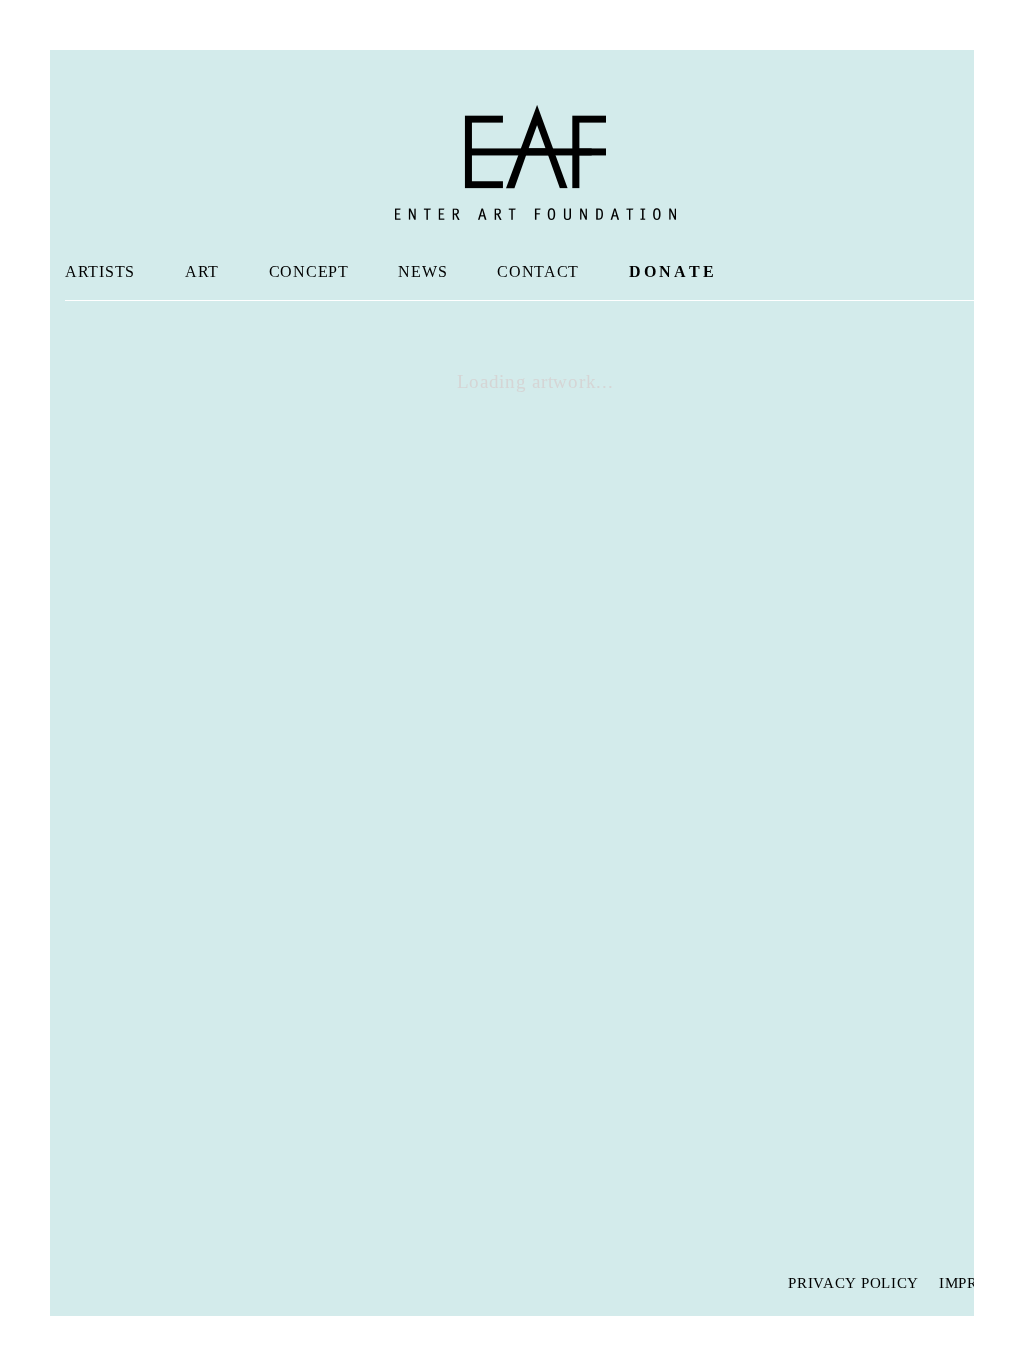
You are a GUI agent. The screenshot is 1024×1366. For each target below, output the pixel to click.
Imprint (972, 1283)
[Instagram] (120, 1281)
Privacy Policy (853, 1283)
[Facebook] (80, 1281)
